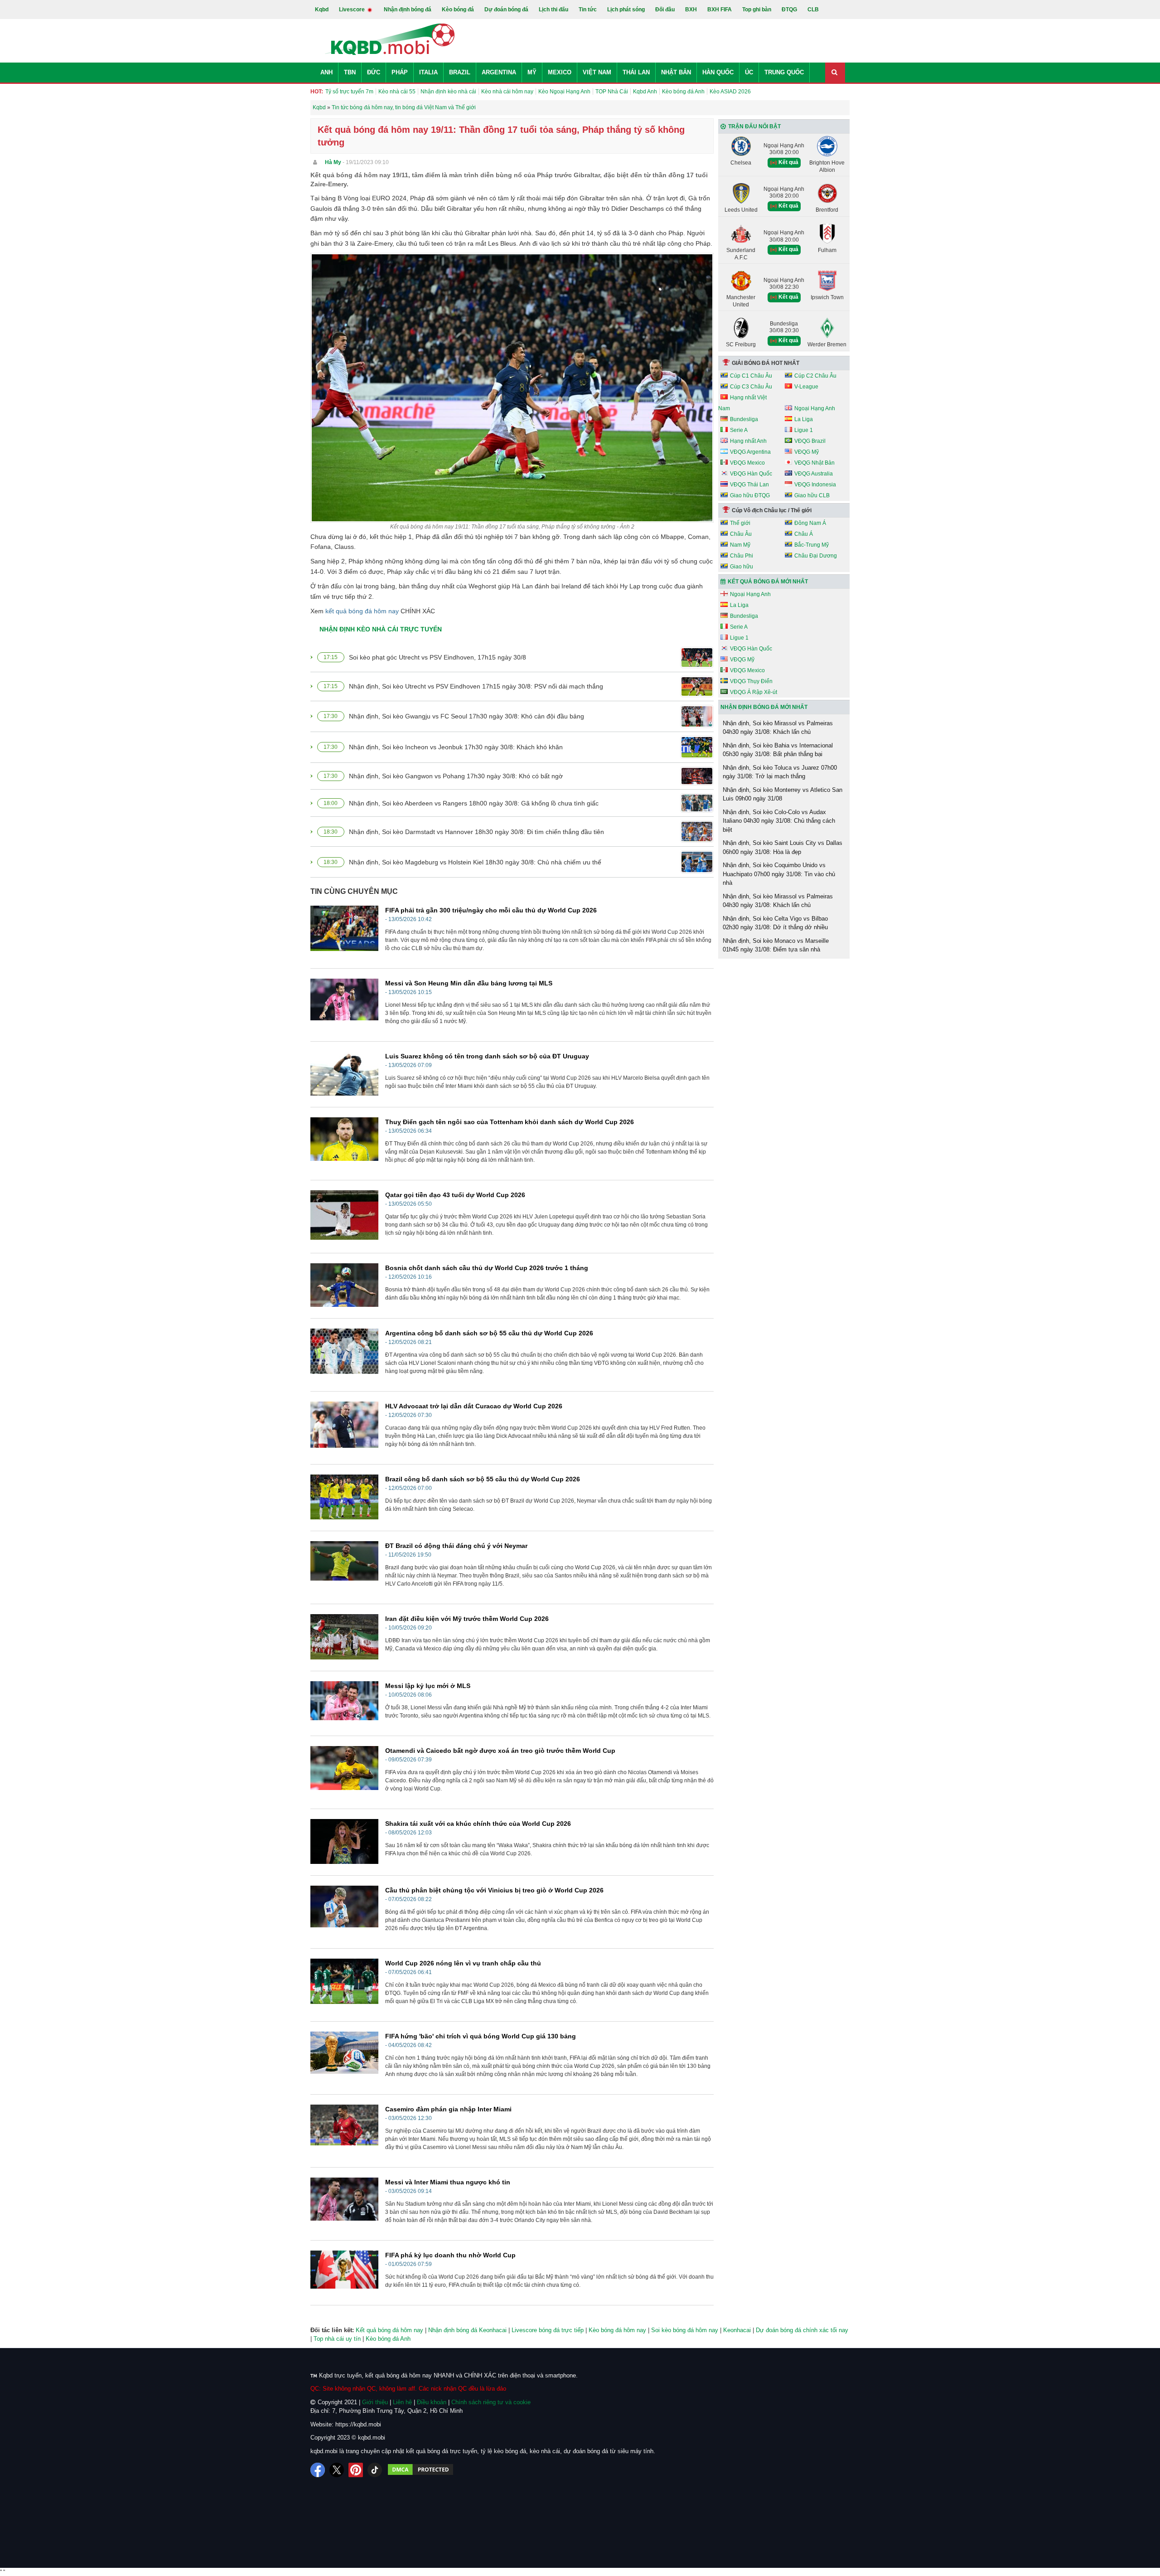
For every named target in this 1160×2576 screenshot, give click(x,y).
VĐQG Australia (814, 474)
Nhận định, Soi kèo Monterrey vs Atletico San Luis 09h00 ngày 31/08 (783, 794)
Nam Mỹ (740, 545)
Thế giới (740, 523)
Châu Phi (742, 556)
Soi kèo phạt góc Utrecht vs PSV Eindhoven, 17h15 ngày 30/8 (437, 657)
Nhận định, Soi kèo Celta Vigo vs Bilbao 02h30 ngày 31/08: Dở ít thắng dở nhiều (775, 923)
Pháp (400, 72)
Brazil (460, 72)
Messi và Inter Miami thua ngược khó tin (448, 2182)
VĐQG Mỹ (807, 452)
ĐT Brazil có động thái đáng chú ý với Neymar (456, 1546)
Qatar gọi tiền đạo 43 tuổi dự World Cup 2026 (455, 1195)
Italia (428, 72)
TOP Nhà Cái (612, 92)
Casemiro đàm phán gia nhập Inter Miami (448, 2109)
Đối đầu (665, 10)
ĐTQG (789, 10)
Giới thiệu (375, 2402)
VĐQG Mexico (747, 463)
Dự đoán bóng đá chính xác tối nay (802, 2330)
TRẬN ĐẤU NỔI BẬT (754, 126)
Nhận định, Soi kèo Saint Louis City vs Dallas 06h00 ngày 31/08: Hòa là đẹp (783, 847)
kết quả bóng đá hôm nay (362, 611)
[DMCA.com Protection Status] (420, 2470)
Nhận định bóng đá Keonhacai (467, 2330)
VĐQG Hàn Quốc (751, 474)
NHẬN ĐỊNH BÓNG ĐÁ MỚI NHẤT (764, 707)
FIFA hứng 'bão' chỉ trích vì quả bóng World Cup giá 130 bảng (481, 2036)
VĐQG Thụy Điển (751, 681)
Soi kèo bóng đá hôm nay (685, 2330)
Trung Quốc (784, 72)
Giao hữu (742, 567)
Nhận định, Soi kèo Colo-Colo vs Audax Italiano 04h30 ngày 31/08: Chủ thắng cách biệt (779, 821)
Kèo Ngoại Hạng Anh (564, 92)
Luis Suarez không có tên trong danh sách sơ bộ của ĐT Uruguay (487, 1056)
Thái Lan (636, 72)
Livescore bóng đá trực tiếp (548, 2330)
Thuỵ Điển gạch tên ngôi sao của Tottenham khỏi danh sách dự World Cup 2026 (510, 1122)
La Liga (804, 419)
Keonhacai (737, 2330)
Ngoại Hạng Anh (815, 408)
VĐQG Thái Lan (749, 485)
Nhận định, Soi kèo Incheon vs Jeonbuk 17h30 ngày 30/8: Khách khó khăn (456, 747)
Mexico (560, 72)
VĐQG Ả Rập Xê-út (754, 692)
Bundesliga (744, 419)
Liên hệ (402, 2402)
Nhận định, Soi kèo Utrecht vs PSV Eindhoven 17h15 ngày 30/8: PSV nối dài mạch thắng (476, 686)
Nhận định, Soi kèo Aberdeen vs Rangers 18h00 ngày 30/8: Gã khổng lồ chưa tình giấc (474, 803)
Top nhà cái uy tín (337, 2339)
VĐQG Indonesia (815, 485)
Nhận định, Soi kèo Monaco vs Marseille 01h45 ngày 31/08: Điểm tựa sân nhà (776, 945)
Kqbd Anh (645, 92)
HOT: (317, 92)
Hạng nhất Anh (748, 441)
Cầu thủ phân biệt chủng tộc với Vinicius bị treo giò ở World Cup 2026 (494, 1890)
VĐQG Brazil (810, 441)
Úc (749, 72)
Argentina (499, 72)
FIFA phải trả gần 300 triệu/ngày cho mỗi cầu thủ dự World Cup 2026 (491, 910)
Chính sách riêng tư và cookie (491, 2402)
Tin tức (588, 10)
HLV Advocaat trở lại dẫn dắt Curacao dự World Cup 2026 (474, 1406)
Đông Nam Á (810, 523)
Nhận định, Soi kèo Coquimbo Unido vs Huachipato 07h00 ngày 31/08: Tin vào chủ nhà (779, 874)
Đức (374, 72)
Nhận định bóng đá (408, 10)
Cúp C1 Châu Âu (751, 376)
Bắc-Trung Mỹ (812, 545)
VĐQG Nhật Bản (814, 463)
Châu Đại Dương (816, 556)
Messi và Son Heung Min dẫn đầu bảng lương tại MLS (469, 983)
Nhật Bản (676, 72)
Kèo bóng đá (458, 10)
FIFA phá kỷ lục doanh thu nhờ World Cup (450, 2255)
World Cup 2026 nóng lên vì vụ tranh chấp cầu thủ (463, 1963)
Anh (326, 72)
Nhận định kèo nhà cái (448, 92)
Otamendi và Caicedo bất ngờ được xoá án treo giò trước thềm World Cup (500, 1751)
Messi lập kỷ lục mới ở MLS (428, 1686)
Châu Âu (741, 534)
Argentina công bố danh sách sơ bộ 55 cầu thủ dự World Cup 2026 (489, 1333)
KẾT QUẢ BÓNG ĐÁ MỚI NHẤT (768, 582)
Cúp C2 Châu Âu (815, 376)
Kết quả (788, 162)
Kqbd (322, 10)
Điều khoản (432, 2402)
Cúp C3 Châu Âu (751, 387)
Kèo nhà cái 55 (397, 92)
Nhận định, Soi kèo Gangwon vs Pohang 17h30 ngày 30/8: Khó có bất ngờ (456, 776)
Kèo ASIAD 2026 (730, 92)
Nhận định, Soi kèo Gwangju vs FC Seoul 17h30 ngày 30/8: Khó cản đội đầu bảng (466, 716)
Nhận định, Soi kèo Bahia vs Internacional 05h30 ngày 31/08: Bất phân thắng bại (778, 750)
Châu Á (804, 534)
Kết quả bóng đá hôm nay (389, 2330)
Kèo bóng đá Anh (683, 92)
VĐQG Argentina (750, 452)
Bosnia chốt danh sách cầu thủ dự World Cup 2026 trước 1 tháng (487, 1268)
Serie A (739, 430)
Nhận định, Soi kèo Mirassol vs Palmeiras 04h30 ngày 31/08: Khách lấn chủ (778, 728)
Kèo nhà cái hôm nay (507, 92)
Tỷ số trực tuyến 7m (349, 92)
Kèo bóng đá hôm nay (617, 2330)
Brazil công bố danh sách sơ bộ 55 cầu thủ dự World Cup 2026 (483, 1479)
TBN (350, 72)
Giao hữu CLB (812, 495)
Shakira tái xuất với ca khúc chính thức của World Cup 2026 (478, 1824)
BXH (691, 10)
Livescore (353, 10)
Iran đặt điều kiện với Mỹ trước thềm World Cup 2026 (467, 1619)
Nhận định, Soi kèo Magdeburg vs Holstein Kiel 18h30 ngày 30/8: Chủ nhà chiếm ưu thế (475, 862)
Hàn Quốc (718, 72)
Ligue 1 (804, 430)
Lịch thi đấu (553, 10)
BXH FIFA (720, 10)
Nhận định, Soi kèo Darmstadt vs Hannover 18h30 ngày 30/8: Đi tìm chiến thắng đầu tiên (476, 832)
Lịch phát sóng (626, 10)
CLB (813, 10)
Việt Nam (597, 72)
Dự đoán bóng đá (506, 10)
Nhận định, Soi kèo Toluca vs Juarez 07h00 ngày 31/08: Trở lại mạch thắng (780, 772)
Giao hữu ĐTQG (750, 495)
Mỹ (532, 72)
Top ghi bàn (757, 10)
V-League (806, 387)
